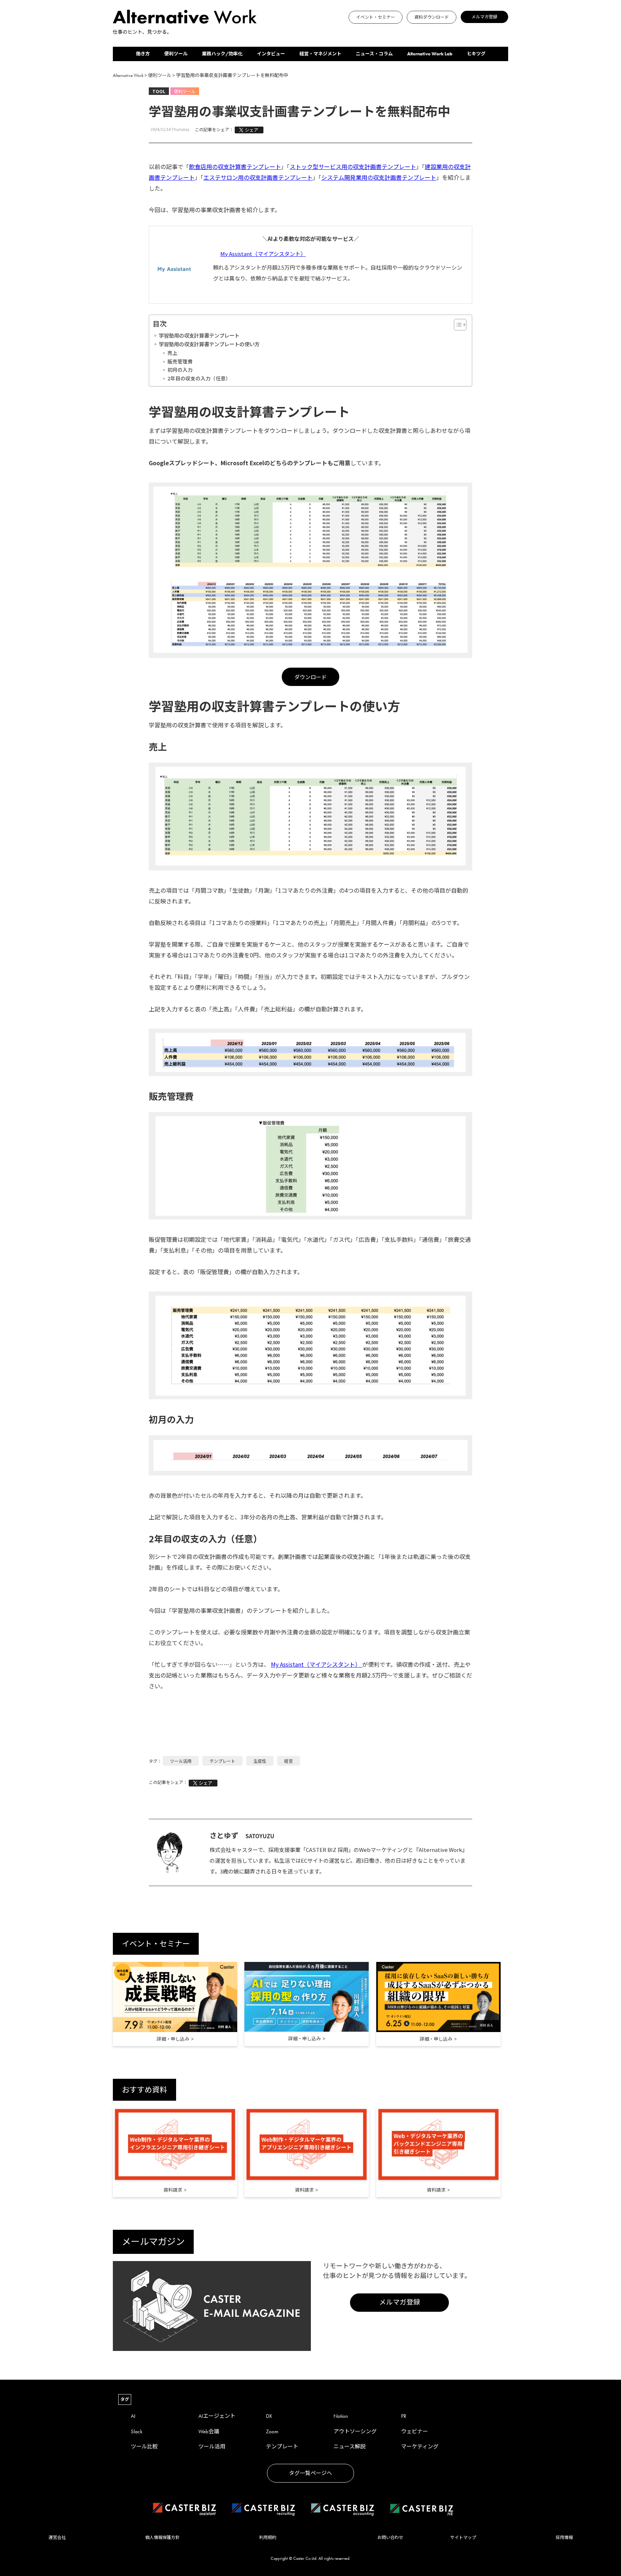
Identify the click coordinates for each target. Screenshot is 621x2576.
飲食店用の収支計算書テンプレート (235, 166)
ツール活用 (181, 1761)
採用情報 (564, 2538)
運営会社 (57, 2538)
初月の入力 (180, 370)
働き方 (143, 54)
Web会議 (209, 2431)
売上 (172, 353)
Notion (341, 2416)
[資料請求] (175, 2145)
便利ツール (176, 54)
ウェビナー (415, 2431)
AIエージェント (217, 2416)
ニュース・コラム (374, 54)
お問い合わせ (390, 2538)
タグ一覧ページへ (310, 2473)
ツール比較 (144, 2447)
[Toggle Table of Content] (457, 325)
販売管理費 (180, 361)
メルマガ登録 (484, 17)
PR (404, 2416)
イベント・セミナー (376, 17)
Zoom (272, 2431)
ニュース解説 (349, 2447)
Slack (137, 2431)
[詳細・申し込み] (175, 1997)
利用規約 (268, 2538)
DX (269, 2416)
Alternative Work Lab (430, 54)
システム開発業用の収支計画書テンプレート (379, 177)
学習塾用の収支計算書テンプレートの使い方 (209, 344)
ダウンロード (310, 677)
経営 (289, 1761)
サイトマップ (463, 2538)
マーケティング (420, 2447)
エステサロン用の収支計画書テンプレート (258, 177)
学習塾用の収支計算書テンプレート (199, 335)
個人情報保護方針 (162, 2538)
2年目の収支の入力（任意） (199, 378)
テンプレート (222, 1761)
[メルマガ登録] (267, 31)
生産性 (260, 1761)
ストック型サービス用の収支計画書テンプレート (353, 166)
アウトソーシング (355, 2431)
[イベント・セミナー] (259, 31)
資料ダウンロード (432, 17)
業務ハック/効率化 (222, 54)
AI (133, 2416)
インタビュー (271, 54)
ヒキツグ (476, 54)
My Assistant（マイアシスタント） (263, 254)
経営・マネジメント (320, 54)
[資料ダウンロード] (263, 31)
